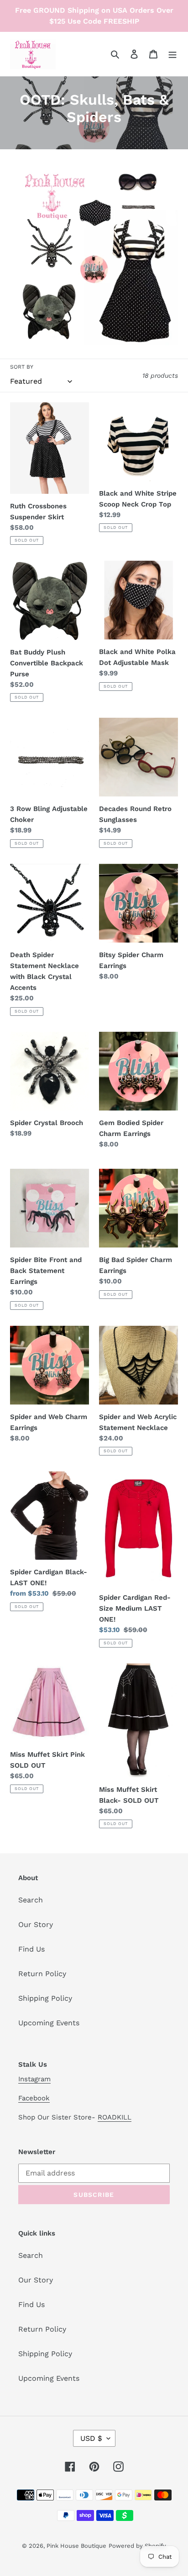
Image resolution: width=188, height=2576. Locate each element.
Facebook (34, 2098)
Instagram (34, 2079)
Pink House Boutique (76, 2546)
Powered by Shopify (137, 2546)
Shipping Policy (45, 1998)
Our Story (36, 1924)
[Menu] (172, 54)
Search (31, 1900)
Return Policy (42, 1974)
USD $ (91, 2438)
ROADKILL (115, 2117)
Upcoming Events (49, 2023)
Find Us (31, 1949)
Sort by (22, 367)
